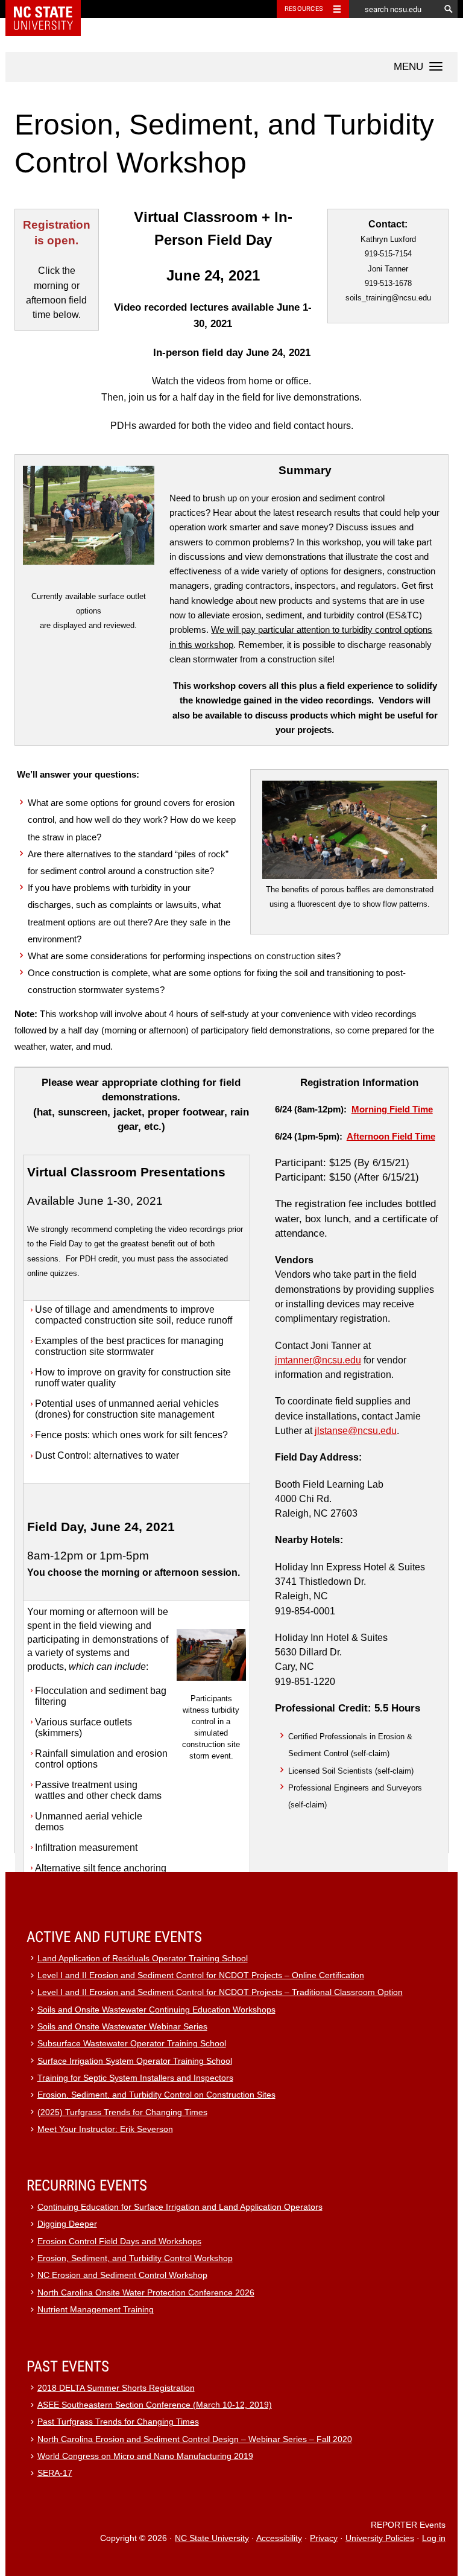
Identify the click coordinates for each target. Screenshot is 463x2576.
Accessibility (279, 2538)
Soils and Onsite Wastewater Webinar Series (122, 2027)
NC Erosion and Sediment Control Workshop (122, 2275)
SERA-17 (55, 2473)
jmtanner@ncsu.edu (318, 1360)
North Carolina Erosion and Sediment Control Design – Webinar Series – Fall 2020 (195, 2439)
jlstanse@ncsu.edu (356, 1431)
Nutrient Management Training (96, 2310)
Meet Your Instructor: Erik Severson (105, 2129)
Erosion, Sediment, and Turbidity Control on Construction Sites (156, 2095)
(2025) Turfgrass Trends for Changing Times (122, 2112)
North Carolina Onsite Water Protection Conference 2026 (146, 2293)
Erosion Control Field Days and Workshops (119, 2241)
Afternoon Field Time (391, 1137)
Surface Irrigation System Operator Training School (135, 2061)
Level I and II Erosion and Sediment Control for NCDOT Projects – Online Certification (201, 1975)
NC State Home (51, 9)
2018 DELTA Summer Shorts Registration (116, 2388)
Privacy (324, 2538)
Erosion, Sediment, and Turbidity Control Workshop (135, 2258)
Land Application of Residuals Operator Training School (143, 1959)
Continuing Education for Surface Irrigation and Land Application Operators (180, 2207)
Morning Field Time (392, 1109)
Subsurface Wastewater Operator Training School (132, 2044)
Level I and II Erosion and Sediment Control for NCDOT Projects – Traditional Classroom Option (220, 1992)
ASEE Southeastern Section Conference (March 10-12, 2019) (155, 2405)
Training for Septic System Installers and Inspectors (135, 2078)
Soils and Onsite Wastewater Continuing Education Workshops (156, 2010)
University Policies (380, 2538)
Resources (304, 9)
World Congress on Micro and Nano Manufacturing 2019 (145, 2456)
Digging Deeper (67, 2224)
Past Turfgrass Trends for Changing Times (118, 2422)
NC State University (212, 2538)
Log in (434, 2538)
